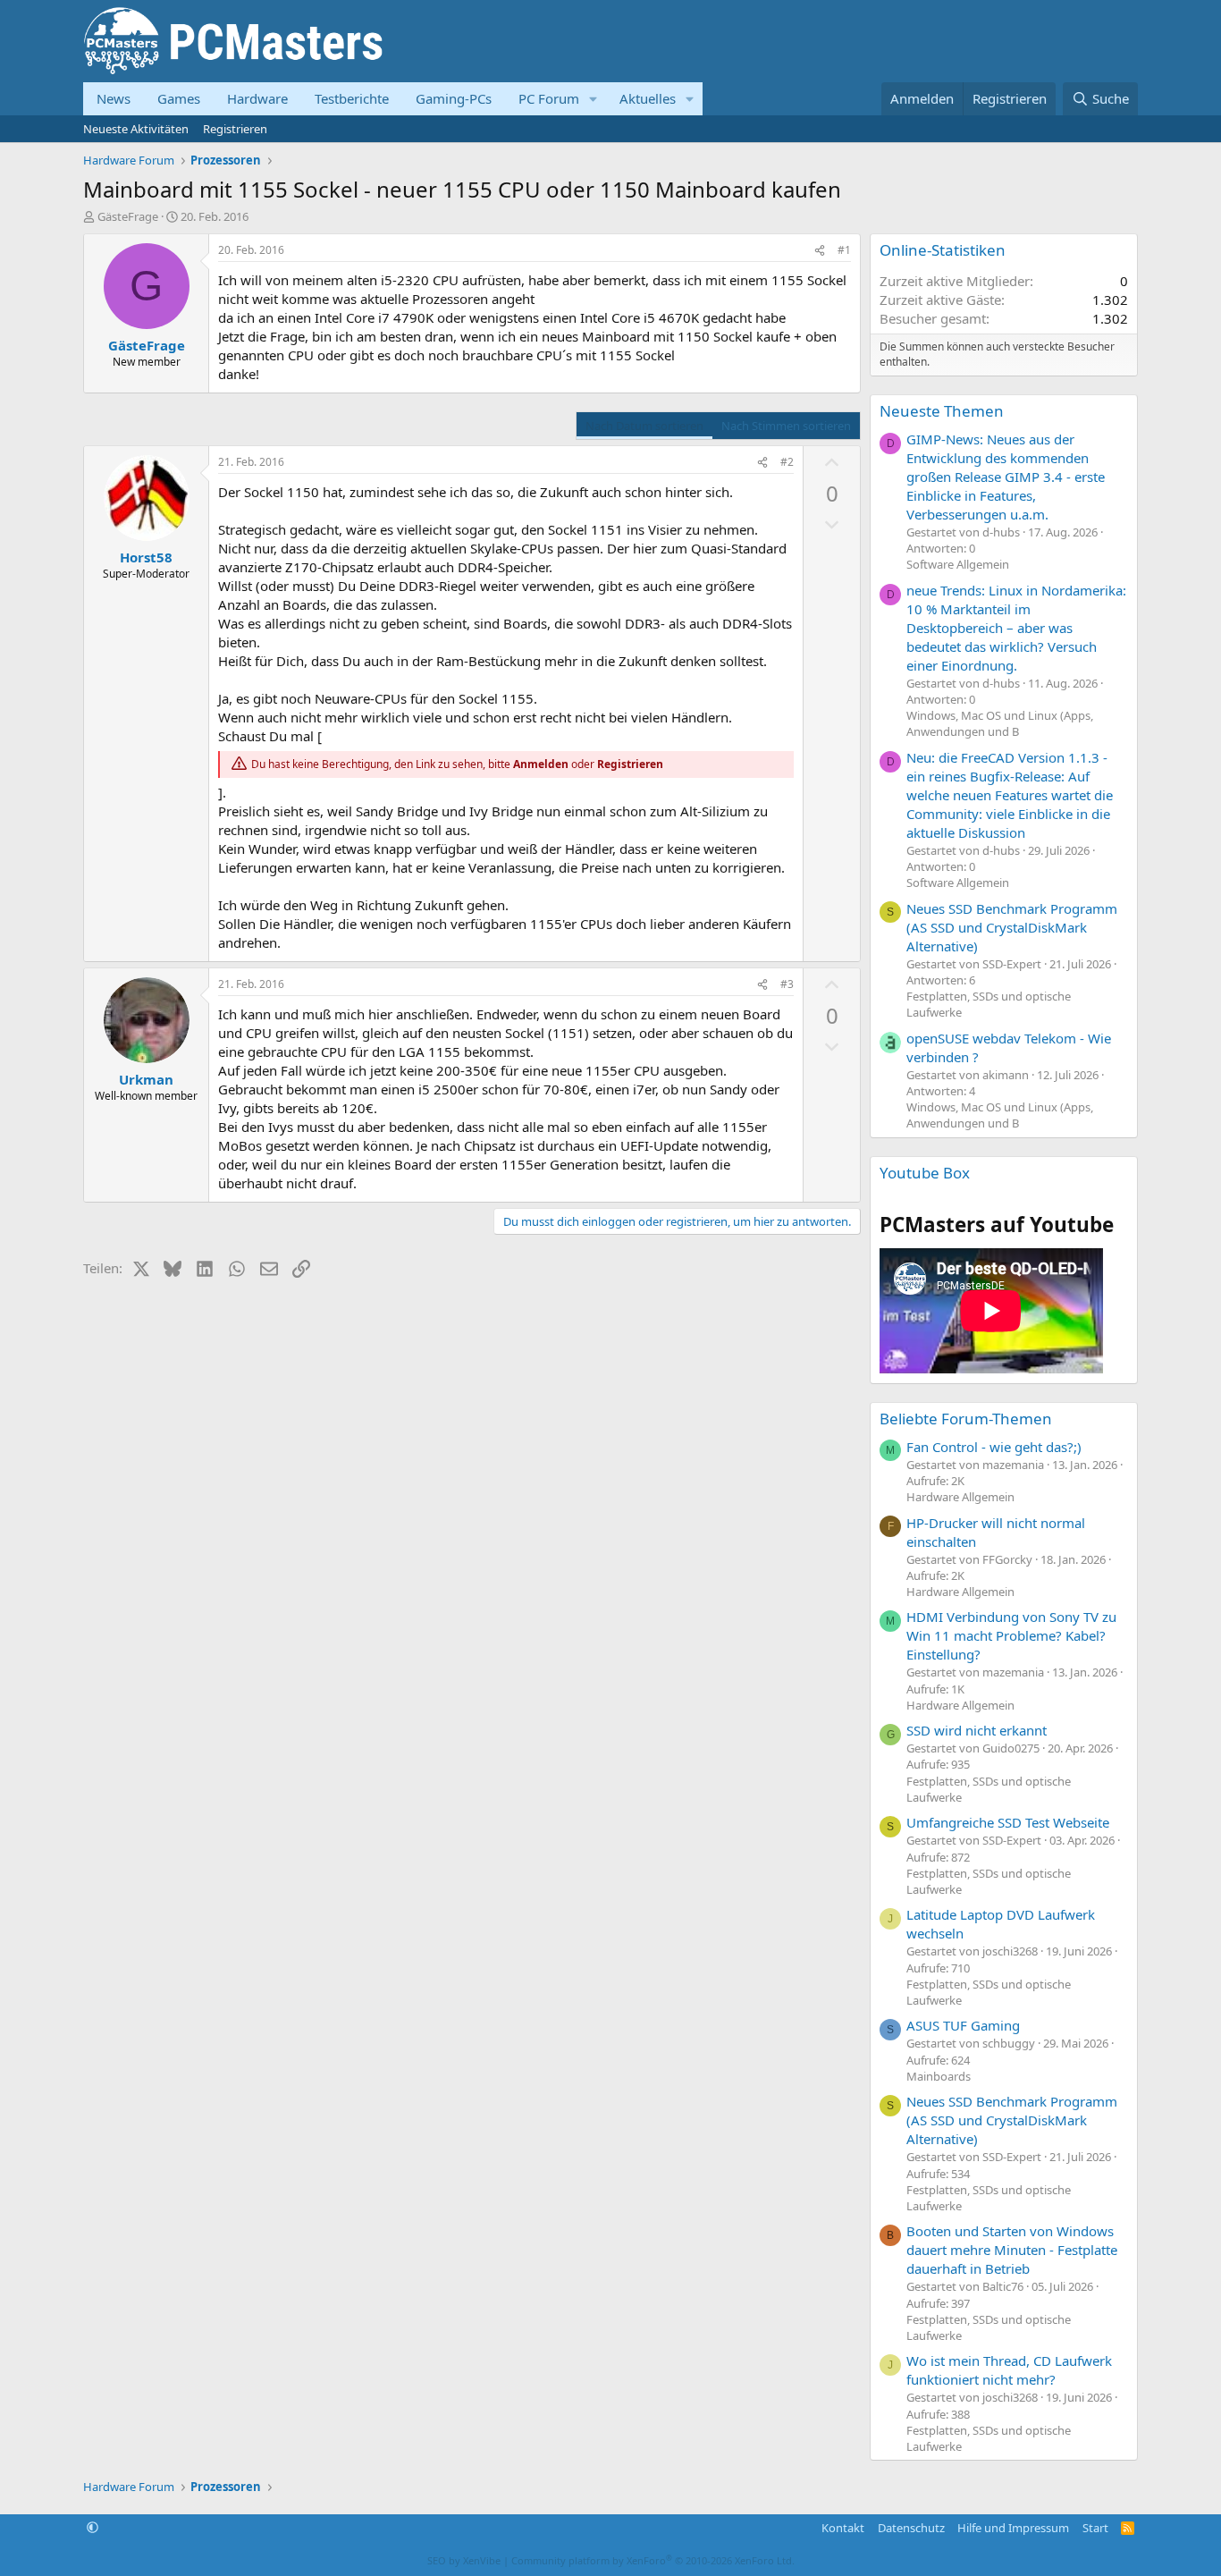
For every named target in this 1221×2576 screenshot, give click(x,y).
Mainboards (939, 2076)
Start (1095, 2528)
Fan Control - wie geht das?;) (994, 1447)
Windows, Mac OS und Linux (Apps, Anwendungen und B (1000, 723)
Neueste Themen (942, 411)
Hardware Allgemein (960, 1497)
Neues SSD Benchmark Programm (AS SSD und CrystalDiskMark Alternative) (1012, 927)
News (114, 98)
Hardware (257, 98)
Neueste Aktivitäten (136, 129)
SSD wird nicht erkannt (977, 1730)
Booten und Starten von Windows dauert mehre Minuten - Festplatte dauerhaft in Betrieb (1012, 2250)
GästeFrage (128, 216)
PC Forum (549, 98)
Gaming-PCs (454, 98)
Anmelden (541, 764)
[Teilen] (820, 251)
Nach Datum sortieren (644, 426)
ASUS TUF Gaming (963, 2025)
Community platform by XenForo (653, 2560)
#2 (787, 462)
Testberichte (352, 98)
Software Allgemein (958, 564)
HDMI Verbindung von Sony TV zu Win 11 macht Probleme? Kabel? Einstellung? (1011, 1635)
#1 (844, 250)
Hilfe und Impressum (1013, 2528)
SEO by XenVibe (464, 2560)
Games (179, 98)
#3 (787, 984)
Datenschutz (911, 2528)
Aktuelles (648, 98)
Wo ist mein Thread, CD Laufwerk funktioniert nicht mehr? (1009, 2370)
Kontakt (843, 2528)
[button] (594, 99)
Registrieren (235, 129)
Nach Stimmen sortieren (786, 426)
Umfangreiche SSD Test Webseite (1008, 1822)
